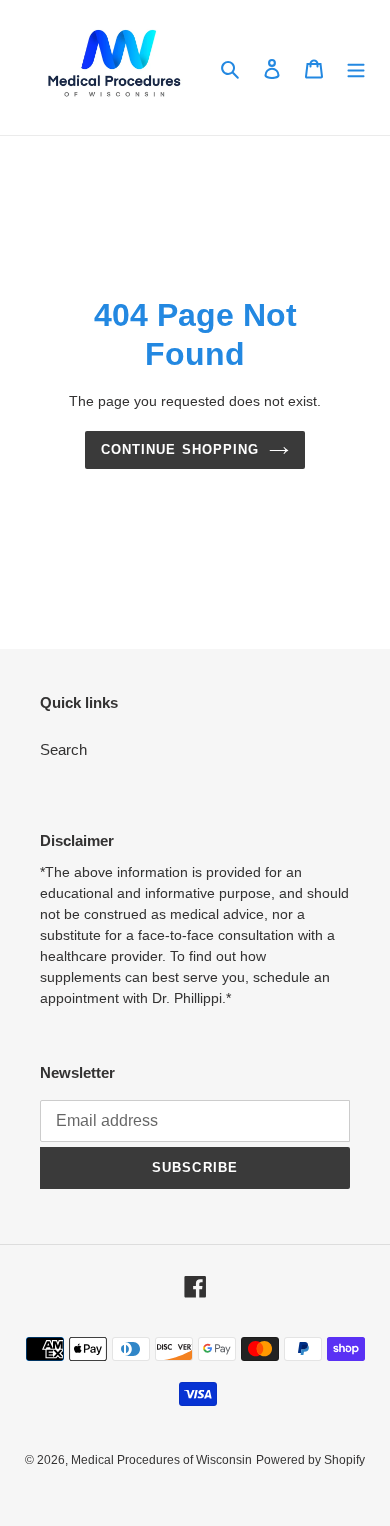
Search (63, 749)
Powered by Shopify (310, 1460)
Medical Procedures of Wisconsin (161, 1460)
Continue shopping (180, 449)
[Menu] (356, 67)
